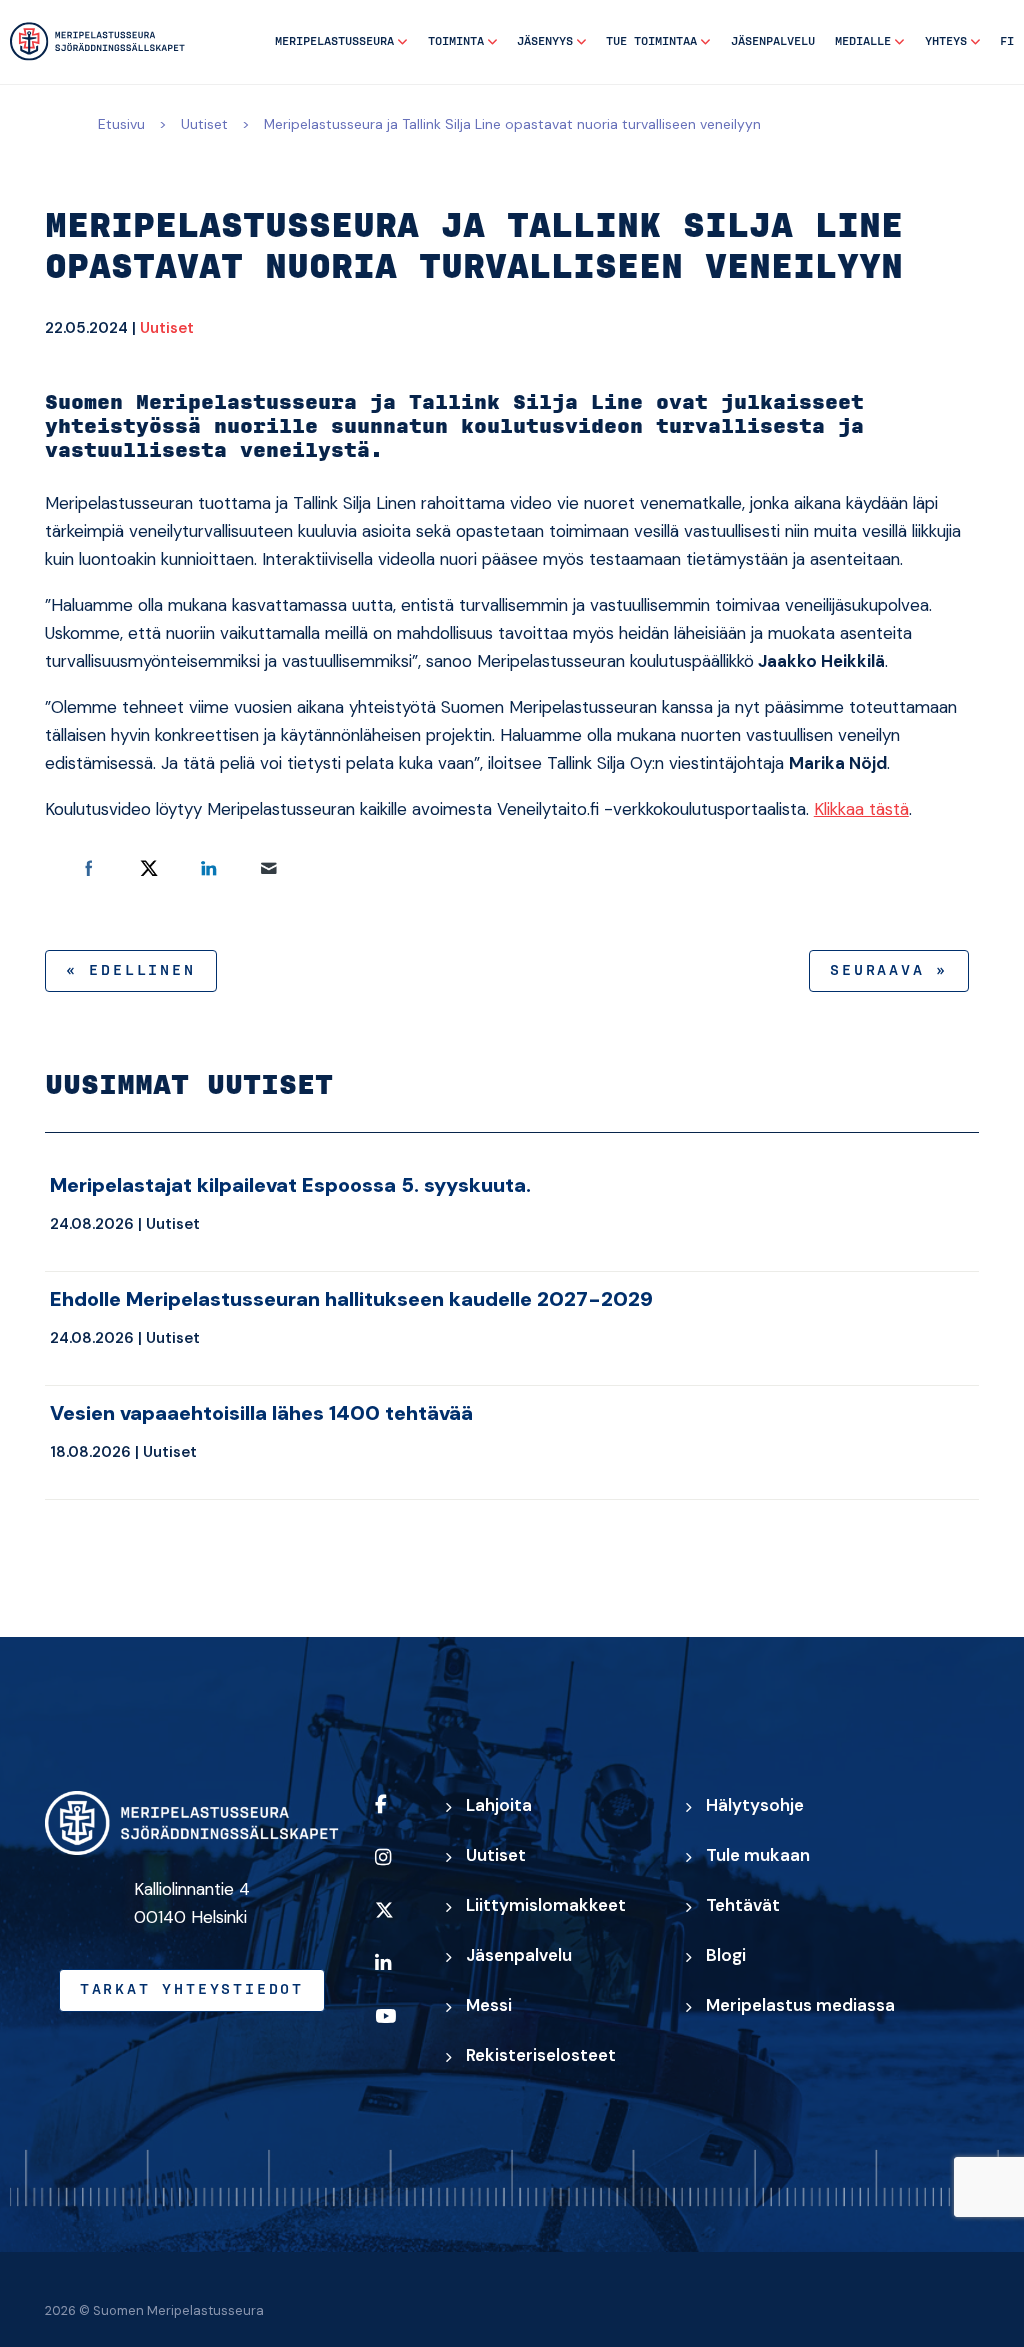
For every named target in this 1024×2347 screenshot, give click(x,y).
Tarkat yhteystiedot (192, 1990)
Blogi (726, 1955)
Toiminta (456, 41)
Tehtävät (743, 1905)
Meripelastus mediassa (800, 2005)
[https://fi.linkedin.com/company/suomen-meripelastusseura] (392, 1976)
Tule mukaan (758, 1855)
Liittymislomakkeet (546, 1905)
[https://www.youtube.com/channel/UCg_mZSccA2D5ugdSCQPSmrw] (392, 2029)
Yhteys (946, 41)
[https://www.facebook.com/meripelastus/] (392, 1817)
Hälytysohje (755, 1805)
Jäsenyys (545, 41)
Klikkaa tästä (861, 809)
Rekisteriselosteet (541, 2055)
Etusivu (121, 124)
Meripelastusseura (334, 41)
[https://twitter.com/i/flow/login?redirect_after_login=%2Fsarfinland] (392, 1923)
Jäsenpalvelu (773, 41)
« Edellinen (131, 971)
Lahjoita (499, 1805)
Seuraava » (889, 971)
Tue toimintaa (651, 41)
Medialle (863, 41)
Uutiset (204, 124)
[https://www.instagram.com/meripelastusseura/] (392, 1870)
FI (1007, 41)
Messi (489, 2005)
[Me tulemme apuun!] (97, 41)
